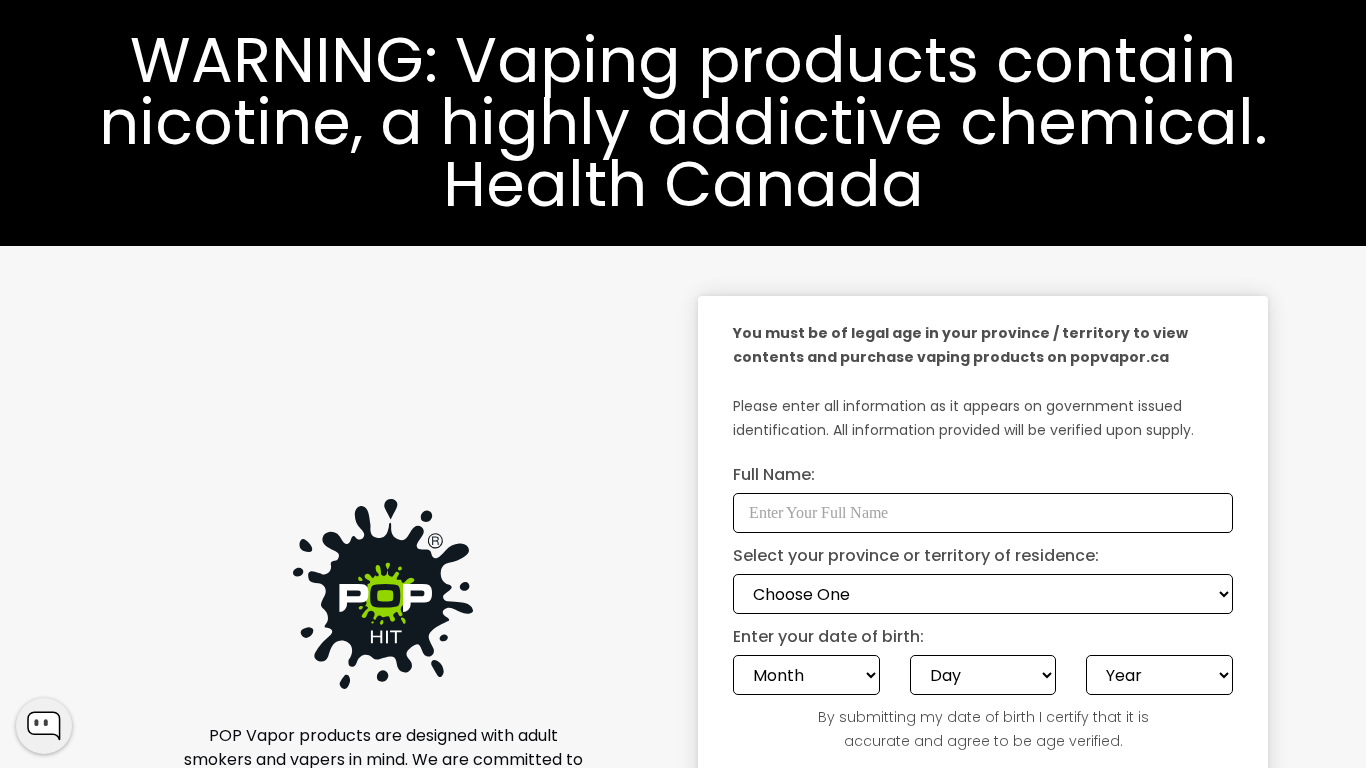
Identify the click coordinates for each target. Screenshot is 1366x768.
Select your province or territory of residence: (916, 557)
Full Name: (774, 476)
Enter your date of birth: (828, 638)
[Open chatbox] (44, 726)
